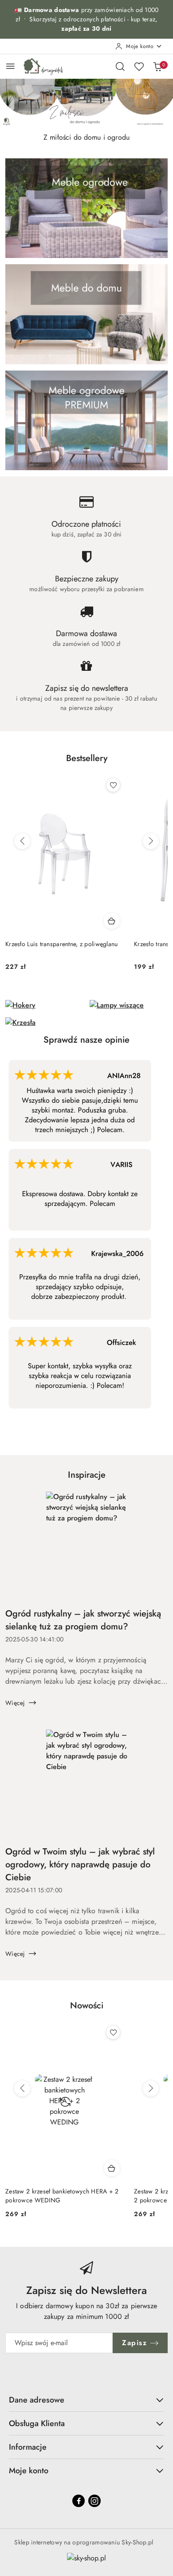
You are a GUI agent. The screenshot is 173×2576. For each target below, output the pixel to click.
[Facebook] (79, 2501)
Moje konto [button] (29, 2471)
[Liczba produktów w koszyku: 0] (157, 66)
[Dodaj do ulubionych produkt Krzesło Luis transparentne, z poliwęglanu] (113, 785)
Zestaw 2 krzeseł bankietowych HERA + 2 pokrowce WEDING (62, 2196)
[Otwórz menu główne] (10, 66)
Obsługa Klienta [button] (37, 2423)
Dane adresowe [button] (37, 2400)
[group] (86, 104)
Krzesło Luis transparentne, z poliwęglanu (61, 944)
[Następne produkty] (151, 841)
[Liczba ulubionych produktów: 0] (139, 66)
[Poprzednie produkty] (22, 841)
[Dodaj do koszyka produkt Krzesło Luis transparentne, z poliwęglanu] (112, 921)
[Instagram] (94, 2501)
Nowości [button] (87, 2006)
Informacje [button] (28, 2447)
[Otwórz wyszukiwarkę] (120, 66)
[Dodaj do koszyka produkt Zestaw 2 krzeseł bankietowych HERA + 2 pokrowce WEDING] (112, 2168)
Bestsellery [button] (87, 758)
